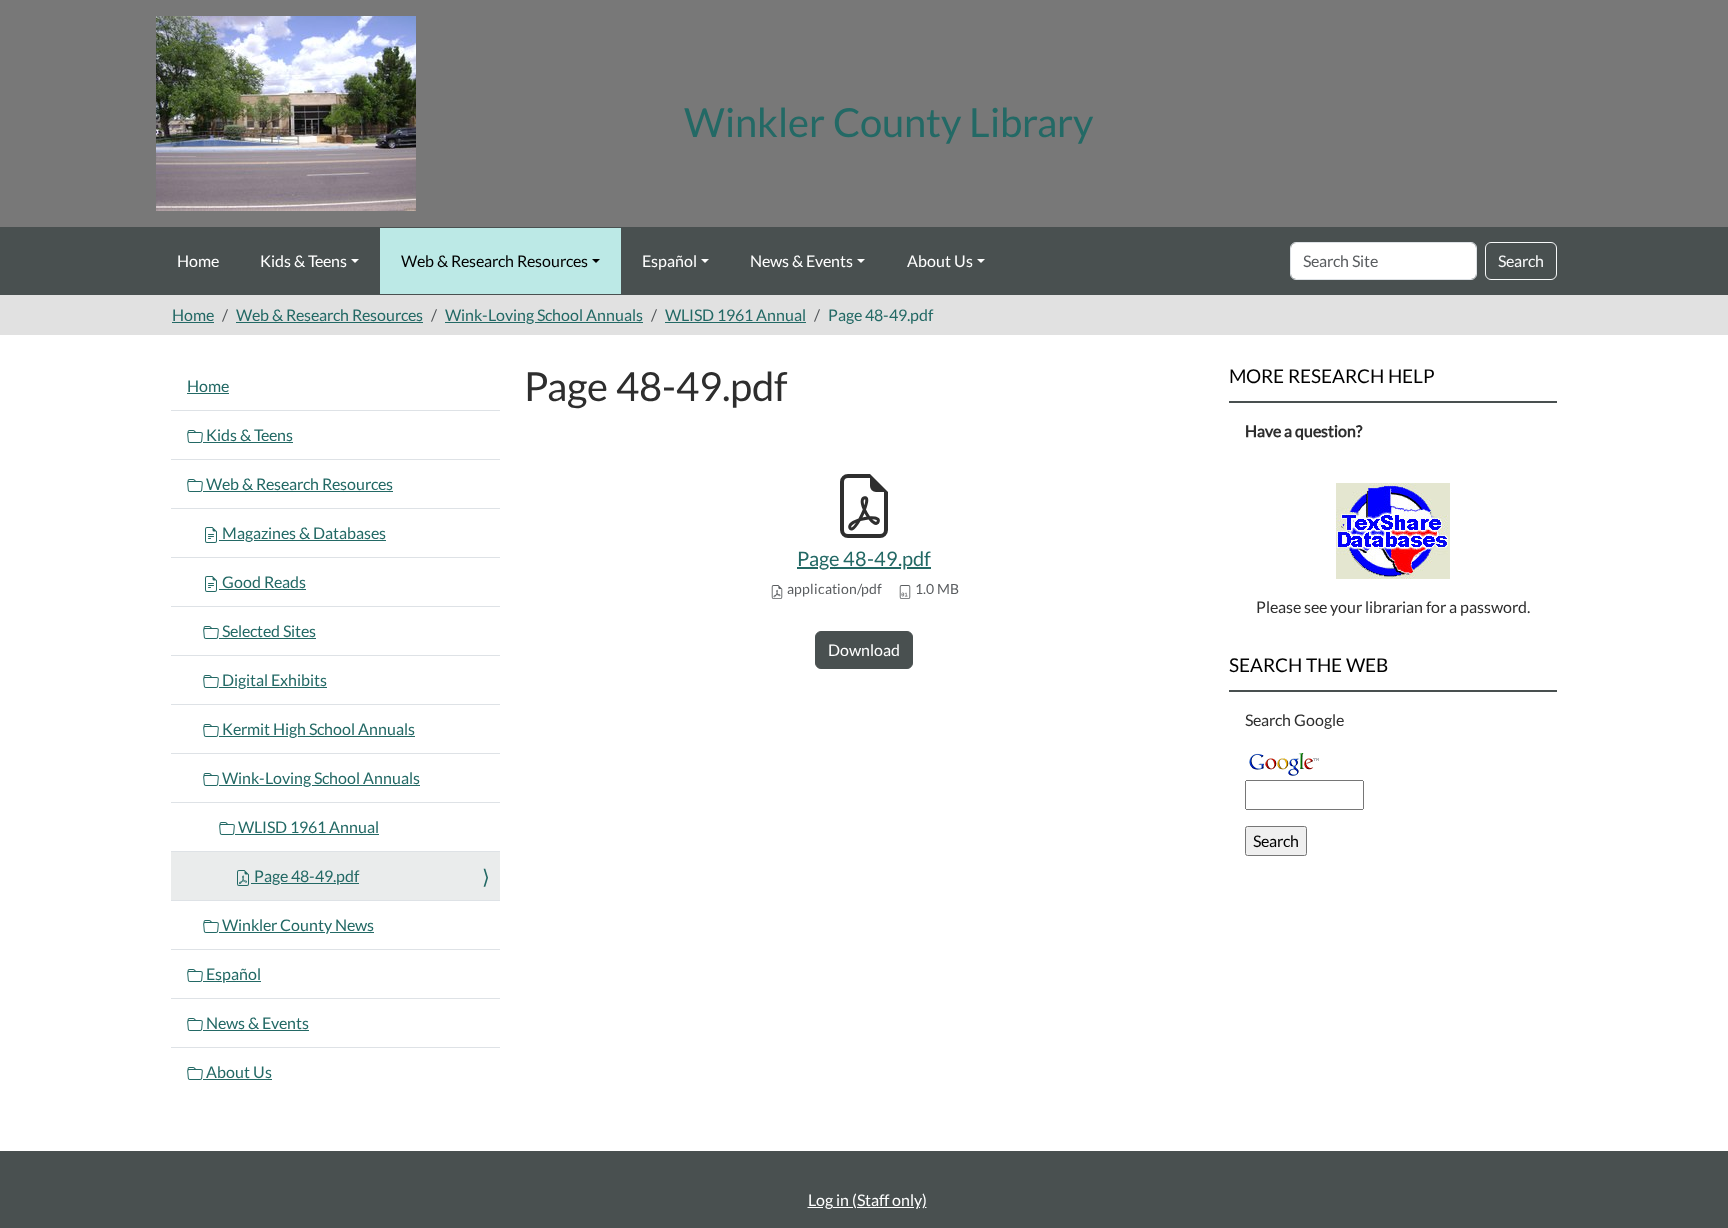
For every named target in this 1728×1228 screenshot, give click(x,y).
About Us (940, 260)
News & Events (801, 260)
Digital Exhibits (273, 679)
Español (669, 260)
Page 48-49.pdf (864, 558)
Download (864, 649)
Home (198, 260)
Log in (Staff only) (867, 1199)
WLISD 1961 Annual (735, 314)
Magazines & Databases (302, 532)
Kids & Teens (303, 260)
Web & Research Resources (494, 260)
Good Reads (262, 581)
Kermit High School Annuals (317, 728)
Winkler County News (296, 924)
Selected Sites (267, 630)
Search (1521, 260)
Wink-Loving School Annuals (544, 314)
